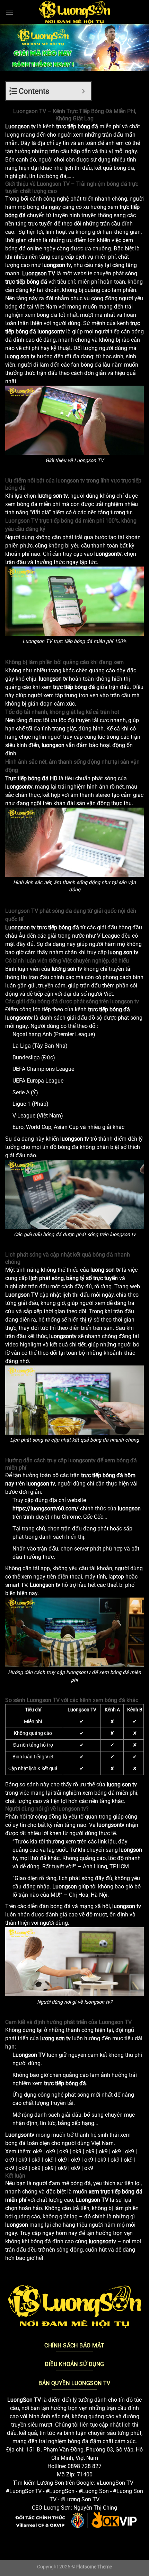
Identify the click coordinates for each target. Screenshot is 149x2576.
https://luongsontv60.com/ (46, 1508)
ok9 (37, 2151)
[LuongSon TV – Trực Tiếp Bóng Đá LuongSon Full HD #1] (75, 12)
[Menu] (9, 12)
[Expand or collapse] (83, 91)
